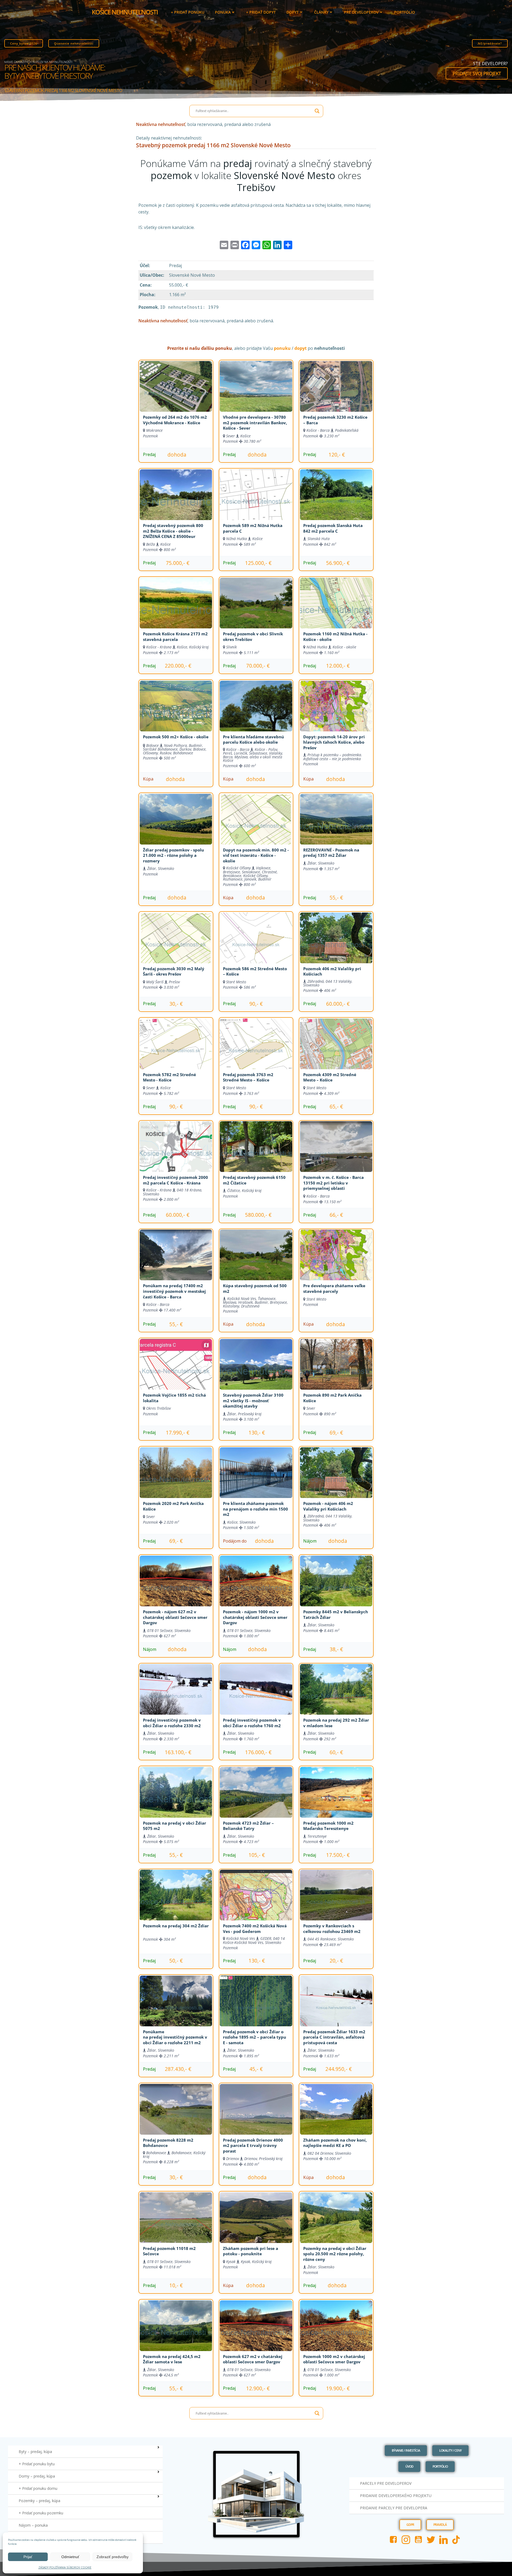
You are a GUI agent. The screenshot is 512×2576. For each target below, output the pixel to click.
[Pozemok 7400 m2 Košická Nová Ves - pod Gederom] (256, 1902)
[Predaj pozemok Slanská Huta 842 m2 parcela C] (336, 501)
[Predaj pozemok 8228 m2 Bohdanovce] (176, 2116)
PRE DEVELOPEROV (361, 12)
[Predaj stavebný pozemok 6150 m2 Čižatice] (256, 1153)
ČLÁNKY (321, 12)
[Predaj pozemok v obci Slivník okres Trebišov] (256, 610)
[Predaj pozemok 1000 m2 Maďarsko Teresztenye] (336, 1799)
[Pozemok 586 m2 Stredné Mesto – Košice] (256, 945)
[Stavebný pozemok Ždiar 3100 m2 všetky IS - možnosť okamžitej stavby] (256, 1371)
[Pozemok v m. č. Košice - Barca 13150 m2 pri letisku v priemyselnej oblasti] (336, 1153)
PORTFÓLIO (405, 12)
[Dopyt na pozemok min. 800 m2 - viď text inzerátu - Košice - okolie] (256, 826)
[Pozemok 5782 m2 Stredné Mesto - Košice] (176, 1051)
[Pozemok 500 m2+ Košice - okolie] (176, 713)
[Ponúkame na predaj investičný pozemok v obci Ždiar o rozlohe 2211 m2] (176, 2008)
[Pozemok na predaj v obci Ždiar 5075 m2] (176, 1799)
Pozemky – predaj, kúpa (39, 2501)
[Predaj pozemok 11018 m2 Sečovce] (176, 2224)
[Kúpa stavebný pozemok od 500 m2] (256, 1262)
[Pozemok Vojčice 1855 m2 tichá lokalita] (176, 1371)
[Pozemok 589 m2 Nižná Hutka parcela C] (256, 501)
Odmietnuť (70, 2557)
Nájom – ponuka (33, 2525)
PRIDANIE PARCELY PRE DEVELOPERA (394, 2508)
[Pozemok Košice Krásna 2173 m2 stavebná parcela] (176, 610)
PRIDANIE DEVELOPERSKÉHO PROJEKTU (396, 2496)
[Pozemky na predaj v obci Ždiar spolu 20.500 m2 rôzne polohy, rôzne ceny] (336, 2224)
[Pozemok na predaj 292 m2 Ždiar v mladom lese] (336, 1696)
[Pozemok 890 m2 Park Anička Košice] (336, 1371)
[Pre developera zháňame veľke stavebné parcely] (336, 1262)
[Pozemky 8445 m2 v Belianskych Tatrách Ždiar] (336, 1588)
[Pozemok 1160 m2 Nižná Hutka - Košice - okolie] (336, 610)
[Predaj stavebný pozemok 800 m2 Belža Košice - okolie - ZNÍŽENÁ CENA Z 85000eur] (176, 501)
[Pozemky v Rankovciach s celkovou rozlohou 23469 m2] (336, 1902)
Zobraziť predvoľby (113, 2557)
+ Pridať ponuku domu (38, 2488)
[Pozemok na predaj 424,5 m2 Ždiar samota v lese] (176, 2332)
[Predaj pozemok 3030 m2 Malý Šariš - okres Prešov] (176, 945)
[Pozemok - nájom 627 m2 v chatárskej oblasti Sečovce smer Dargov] (176, 1588)
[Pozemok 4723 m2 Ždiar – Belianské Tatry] (256, 1799)
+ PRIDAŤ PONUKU (188, 12)
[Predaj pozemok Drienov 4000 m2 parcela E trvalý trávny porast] (256, 2116)
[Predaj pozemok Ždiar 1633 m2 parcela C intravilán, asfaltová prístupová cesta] (336, 2008)
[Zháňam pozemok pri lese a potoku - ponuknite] (256, 2224)
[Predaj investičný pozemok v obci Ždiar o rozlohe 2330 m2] (176, 1696)
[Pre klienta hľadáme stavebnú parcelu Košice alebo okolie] (256, 713)
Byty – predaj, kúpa (35, 2452)
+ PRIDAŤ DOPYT (261, 12)
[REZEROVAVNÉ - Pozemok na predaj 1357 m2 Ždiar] (336, 826)
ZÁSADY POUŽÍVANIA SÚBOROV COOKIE (65, 2567)
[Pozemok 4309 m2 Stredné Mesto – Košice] (336, 1051)
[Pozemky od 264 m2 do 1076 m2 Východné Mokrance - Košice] (176, 393)
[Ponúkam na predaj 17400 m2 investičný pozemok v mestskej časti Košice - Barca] (176, 1262)
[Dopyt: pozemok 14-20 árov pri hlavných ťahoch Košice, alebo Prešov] (336, 713)
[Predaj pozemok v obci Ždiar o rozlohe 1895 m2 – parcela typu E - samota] (256, 2008)
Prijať (28, 2557)
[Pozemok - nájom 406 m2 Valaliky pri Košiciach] (336, 1479)
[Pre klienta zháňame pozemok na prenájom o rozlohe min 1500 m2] (256, 1479)
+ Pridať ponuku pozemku (41, 2513)
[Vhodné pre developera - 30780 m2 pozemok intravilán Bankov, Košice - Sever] (256, 393)
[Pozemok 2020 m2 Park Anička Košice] (176, 1479)
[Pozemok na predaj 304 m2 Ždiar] (176, 1902)
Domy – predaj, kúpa (37, 2476)
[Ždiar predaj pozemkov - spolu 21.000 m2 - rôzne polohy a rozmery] (176, 826)
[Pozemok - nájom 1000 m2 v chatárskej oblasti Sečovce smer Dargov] (256, 1588)
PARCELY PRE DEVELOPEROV (386, 2483)
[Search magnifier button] (317, 111)
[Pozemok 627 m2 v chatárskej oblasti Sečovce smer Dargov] (256, 2332)
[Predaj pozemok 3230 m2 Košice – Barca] (336, 393)
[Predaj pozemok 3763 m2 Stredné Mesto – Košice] (256, 1051)
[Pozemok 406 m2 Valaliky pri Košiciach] (336, 945)
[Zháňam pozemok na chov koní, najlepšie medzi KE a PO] (336, 2116)
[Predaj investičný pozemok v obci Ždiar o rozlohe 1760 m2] (256, 1696)
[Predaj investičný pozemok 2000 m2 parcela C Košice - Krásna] (176, 1153)
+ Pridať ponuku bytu (37, 2464)
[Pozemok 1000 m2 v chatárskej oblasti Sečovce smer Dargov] (336, 2332)
